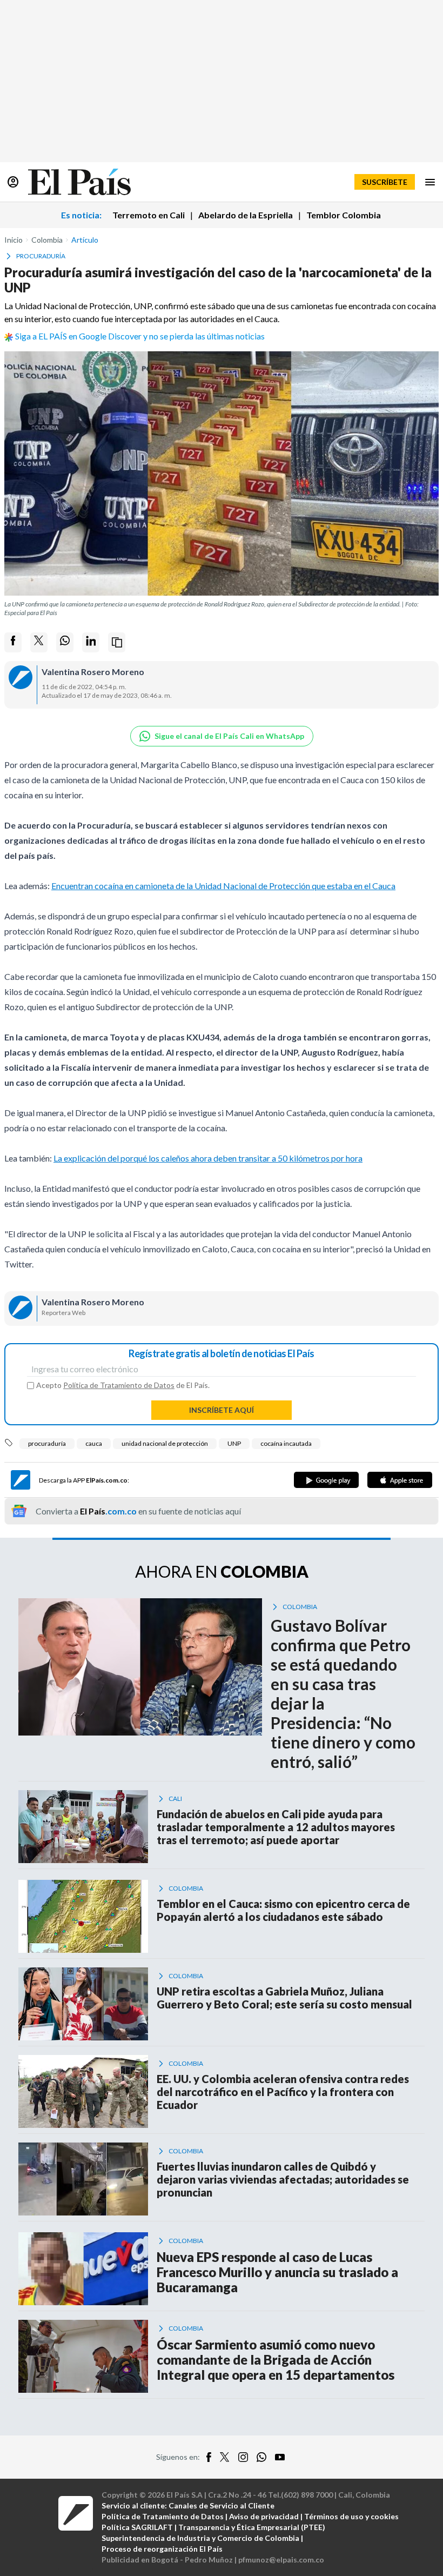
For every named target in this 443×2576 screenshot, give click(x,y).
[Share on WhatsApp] (65, 642)
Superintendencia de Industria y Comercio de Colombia (200, 2538)
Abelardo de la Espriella (246, 215)
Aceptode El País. (123, 1385)
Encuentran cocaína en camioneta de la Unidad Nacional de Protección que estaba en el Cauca (223, 886)
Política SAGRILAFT (137, 2527)
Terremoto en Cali (149, 215)
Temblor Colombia (344, 215)
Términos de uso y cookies (351, 2516)
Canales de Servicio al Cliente (222, 2505)
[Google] (326, 1480)
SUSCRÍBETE (385, 182)
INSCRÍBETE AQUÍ (222, 1410)
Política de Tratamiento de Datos (119, 1385)
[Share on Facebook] (13, 642)
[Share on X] (39, 642)
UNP (234, 1443)
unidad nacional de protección (165, 1443)
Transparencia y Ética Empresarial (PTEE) (252, 2527)
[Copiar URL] (117, 642)
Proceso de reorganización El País (162, 2549)
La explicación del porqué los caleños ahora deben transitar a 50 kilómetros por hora (208, 1158)
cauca (94, 1443)
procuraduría (47, 1443)
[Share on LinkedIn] (91, 642)
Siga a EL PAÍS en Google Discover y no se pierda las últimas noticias (140, 336)
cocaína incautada (286, 1443)
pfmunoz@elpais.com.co (281, 2560)
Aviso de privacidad (264, 2516)
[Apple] (400, 1480)
